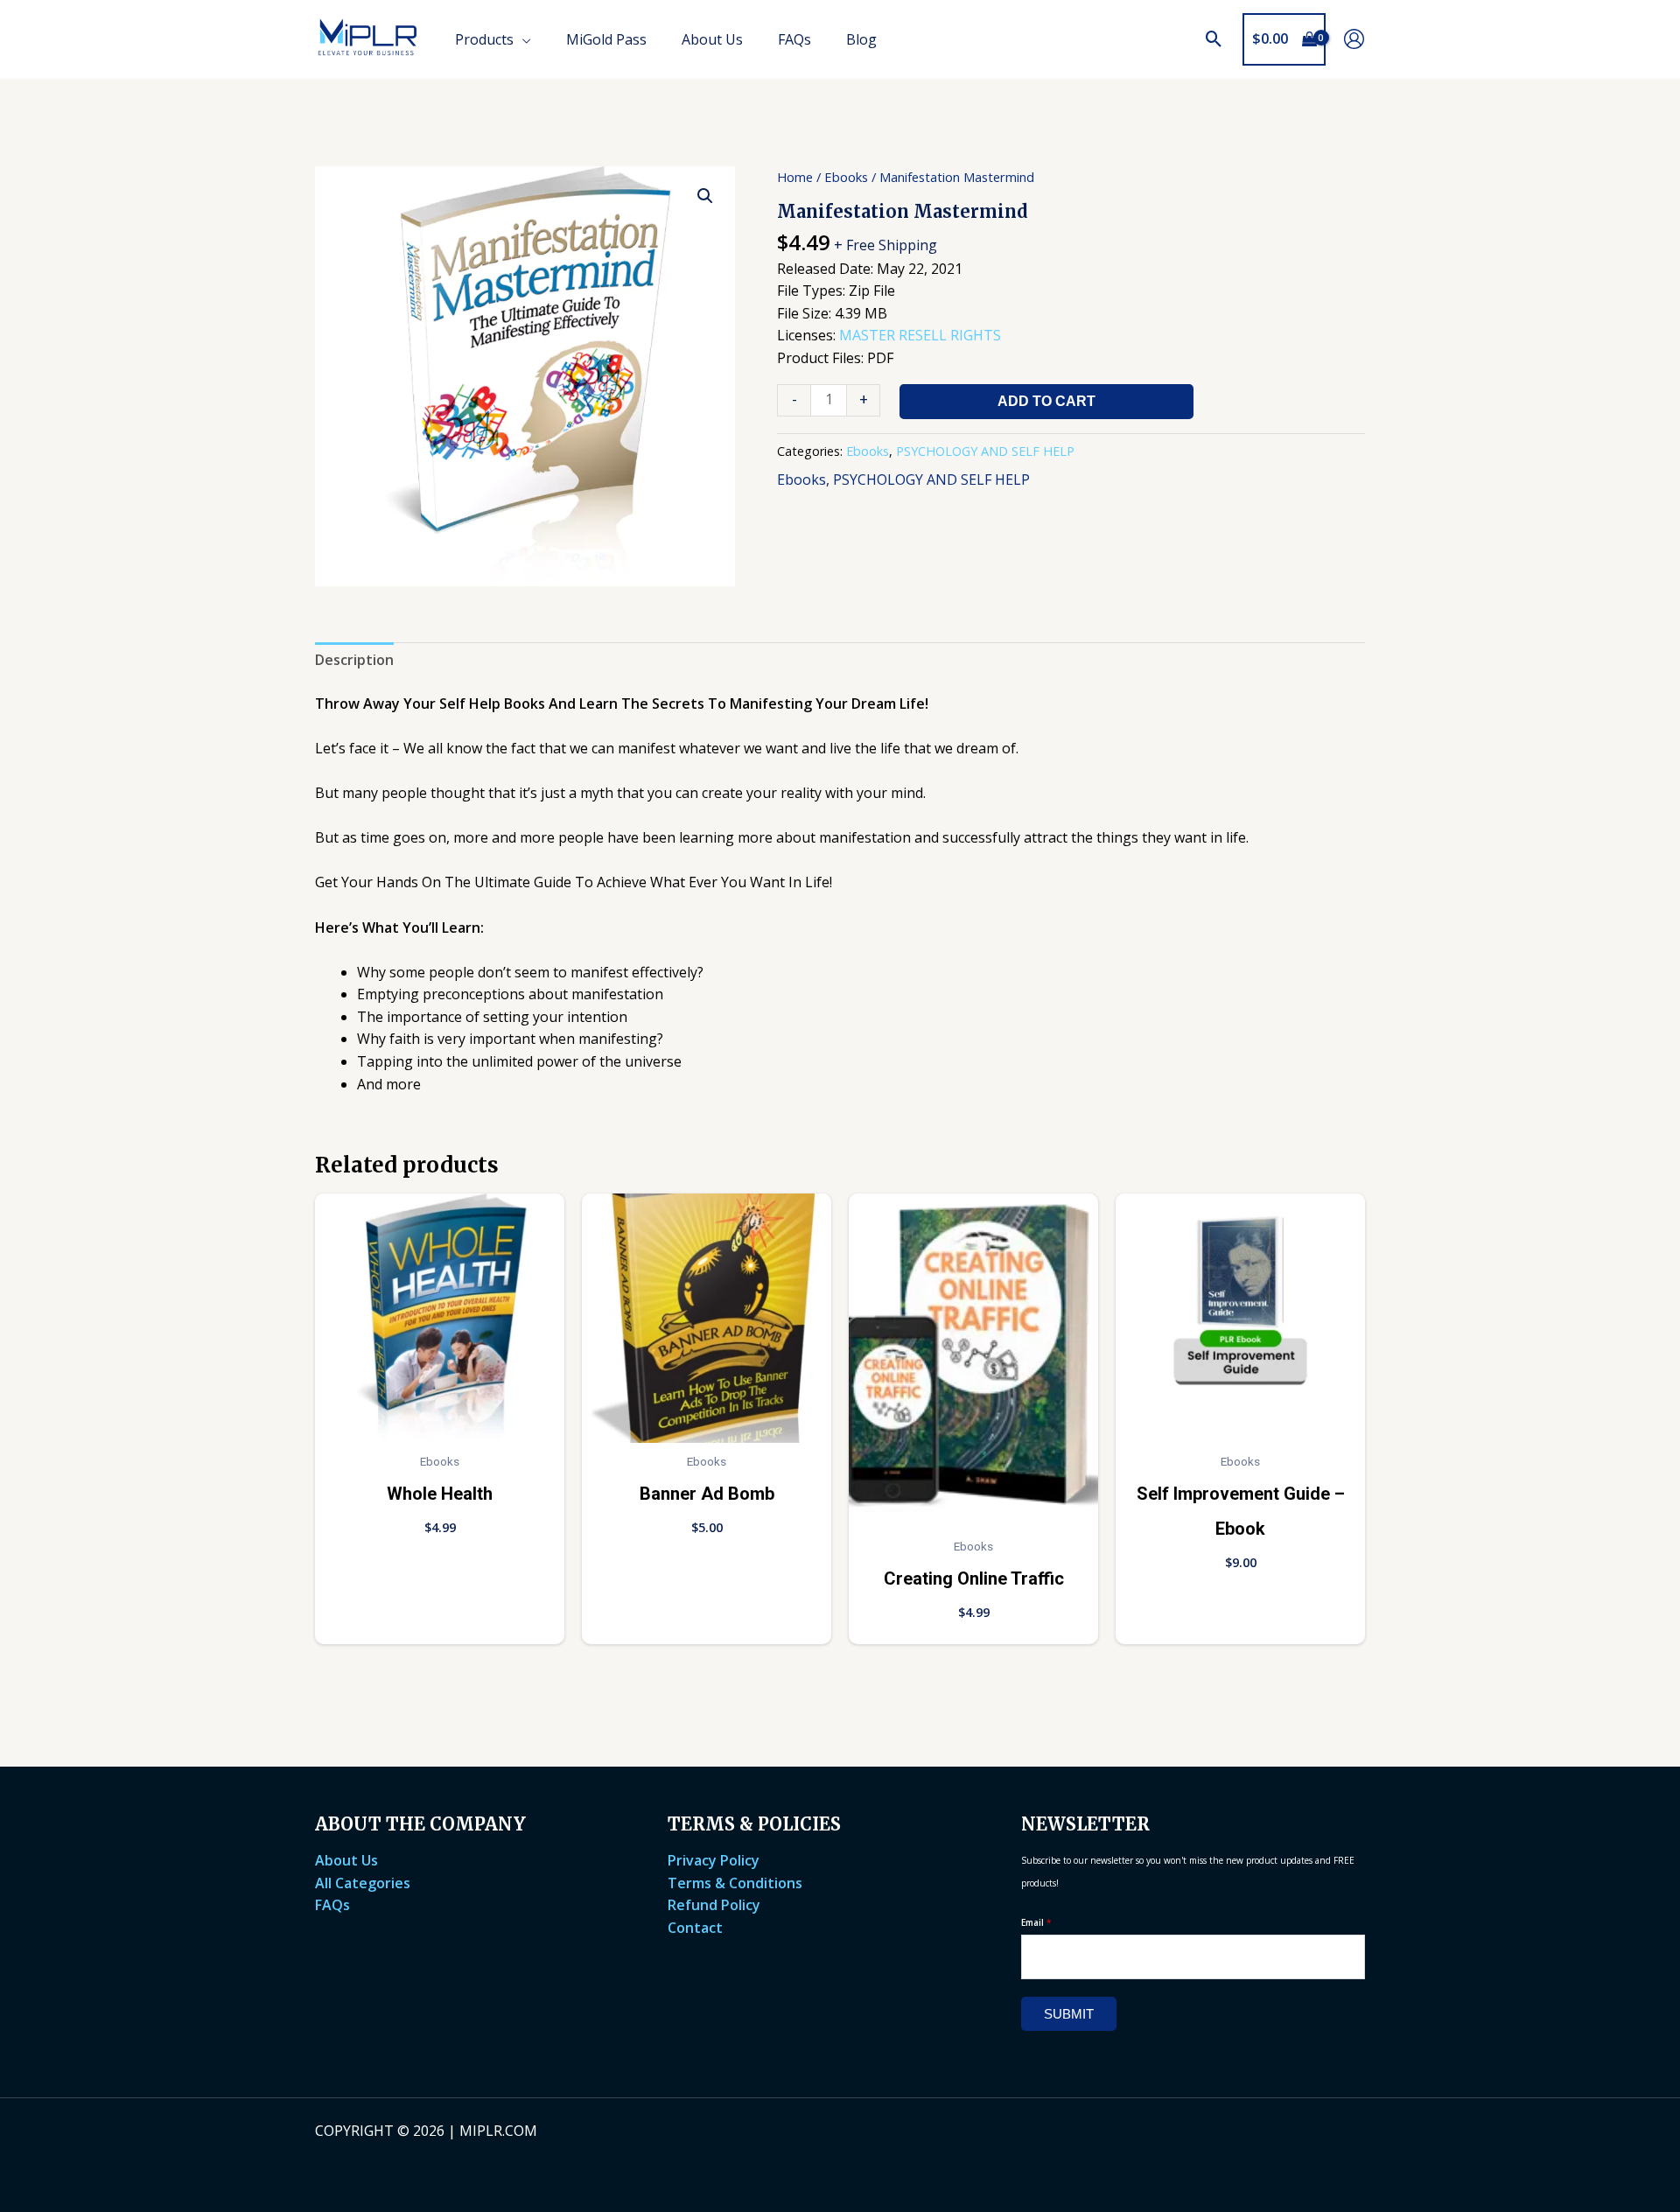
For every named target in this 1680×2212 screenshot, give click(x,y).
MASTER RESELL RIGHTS (920, 335)
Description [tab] (354, 660)
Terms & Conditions (735, 1883)
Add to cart (1046, 401)
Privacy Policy (714, 1860)
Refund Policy (714, 1905)
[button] (1214, 39)
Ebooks (846, 177)
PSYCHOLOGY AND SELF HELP (985, 451)
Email (1036, 1922)
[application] (522, 39)
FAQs (332, 1905)
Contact (695, 1928)
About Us (346, 1860)
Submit (1069, 2014)
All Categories (363, 1883)
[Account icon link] (1354, 39)
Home (795, 177)
